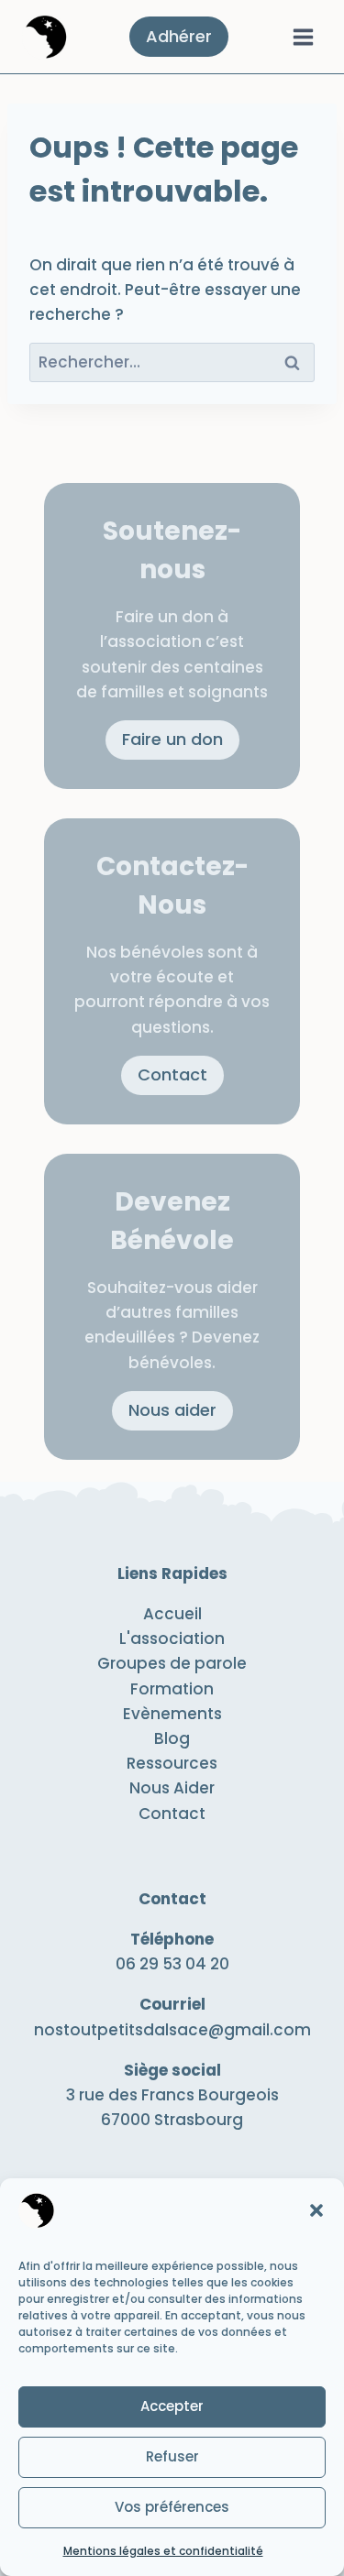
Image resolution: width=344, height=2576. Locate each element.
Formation (172, 1689)
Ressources (172, 1763)
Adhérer (179, 36)
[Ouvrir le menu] (303, 37)
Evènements (172, 1714)
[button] (316, 2210)
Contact (172, 1814)
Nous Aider (172, 1788)
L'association (172, 1639)
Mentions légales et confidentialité (163, 2551)
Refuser (172, 2456)
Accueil (172, 1614)
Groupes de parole (172, 1663)
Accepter (172, 2406)
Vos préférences (172, 2507)
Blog (172, 1738)
